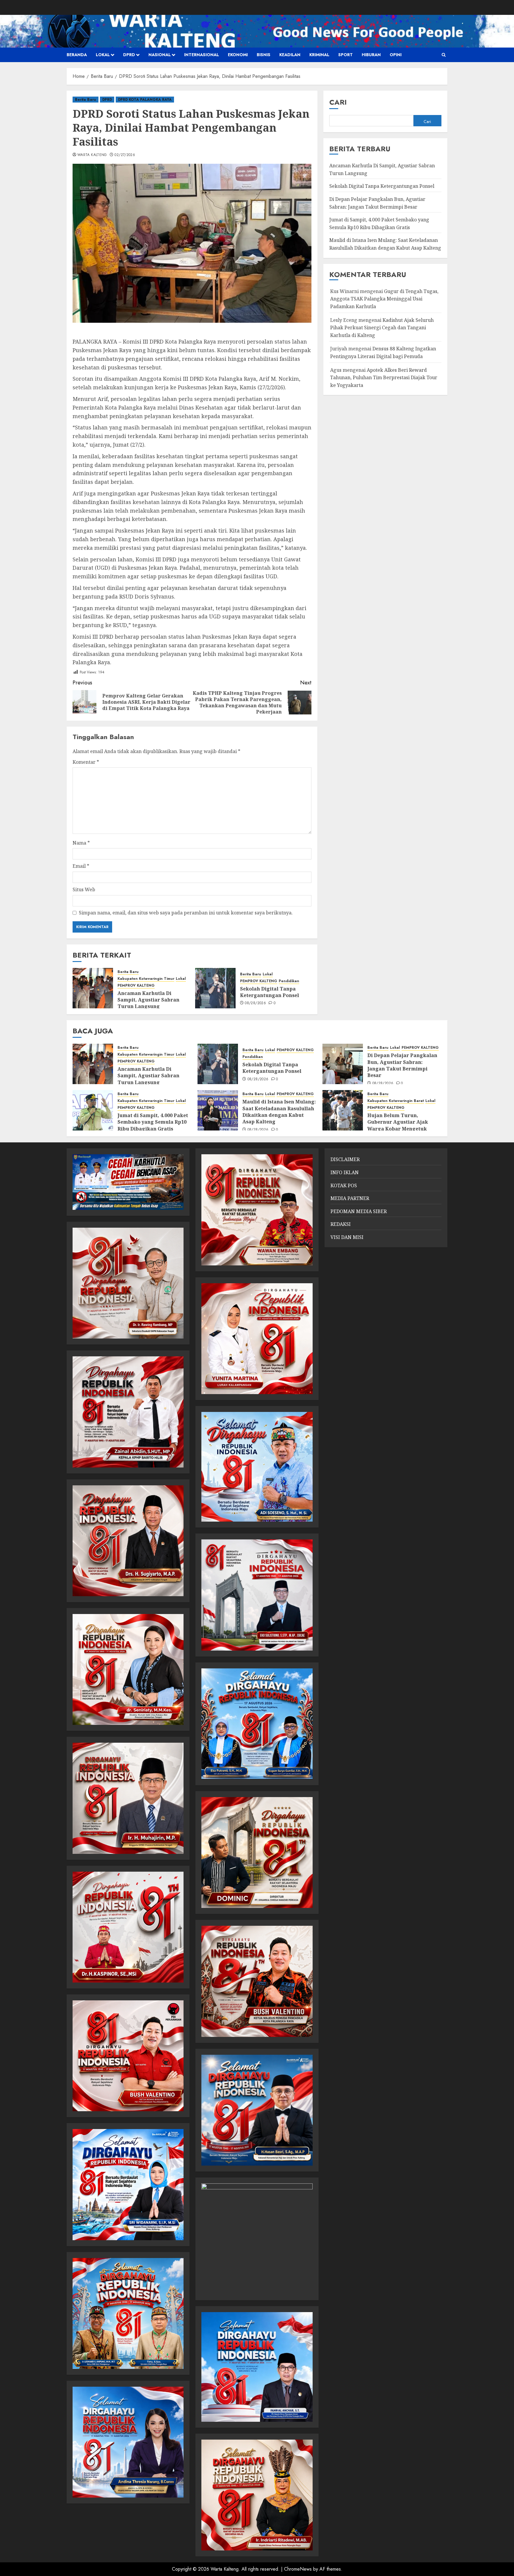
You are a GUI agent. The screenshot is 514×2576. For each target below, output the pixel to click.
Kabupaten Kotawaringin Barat (396, 1101)
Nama (81, 843)
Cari (338, 102)
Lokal (103, 55)
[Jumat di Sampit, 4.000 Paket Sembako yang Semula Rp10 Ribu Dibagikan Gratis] (93, 1110)
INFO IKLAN (345, 1172)
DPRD (129, 55)
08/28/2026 (255, 1003)
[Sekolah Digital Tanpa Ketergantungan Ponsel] (215, 988)
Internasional (202, 55)
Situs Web (84, 889)
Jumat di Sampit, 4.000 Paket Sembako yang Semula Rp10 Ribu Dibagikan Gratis (153, 1122)
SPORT (345, 55)
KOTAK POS (344, 1185)
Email (81, 866)
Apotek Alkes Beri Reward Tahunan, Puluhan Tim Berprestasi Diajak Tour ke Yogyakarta (384, 377)
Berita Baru (86, 100)
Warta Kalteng (92, 155)
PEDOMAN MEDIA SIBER (359, 1211)
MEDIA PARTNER (350, 1198)
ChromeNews (298, 2569)
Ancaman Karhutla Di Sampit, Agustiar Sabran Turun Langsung (148, 1000)
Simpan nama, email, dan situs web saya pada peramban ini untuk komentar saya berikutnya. (186, 913)
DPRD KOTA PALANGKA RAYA (145, 100)
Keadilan (290, 55)
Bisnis (264, 55)
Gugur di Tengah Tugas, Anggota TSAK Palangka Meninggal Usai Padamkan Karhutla (384, 299)
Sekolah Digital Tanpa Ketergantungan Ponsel (269, 992)
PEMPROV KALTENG (136, 986)
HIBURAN (371, 55)
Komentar (86, 762)
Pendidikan (289, 981)
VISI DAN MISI (347, 1237)
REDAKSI (341, 1224)
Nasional (160, 55)
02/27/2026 (125, 155)
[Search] (444, 55)
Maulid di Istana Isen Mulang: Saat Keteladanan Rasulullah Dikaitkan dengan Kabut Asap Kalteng (279, 1112)
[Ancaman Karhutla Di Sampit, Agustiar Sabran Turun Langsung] (93, 988)
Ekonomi (238, 55)
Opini (396, 55)
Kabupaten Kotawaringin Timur (146, 979)
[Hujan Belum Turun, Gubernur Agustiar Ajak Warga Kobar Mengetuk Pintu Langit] (343, 1110)
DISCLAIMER (345, 1159)
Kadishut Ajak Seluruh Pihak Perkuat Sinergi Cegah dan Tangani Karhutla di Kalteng (382, 327)
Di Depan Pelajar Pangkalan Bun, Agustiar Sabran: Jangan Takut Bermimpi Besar (402, 1065)
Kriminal (319, 55)
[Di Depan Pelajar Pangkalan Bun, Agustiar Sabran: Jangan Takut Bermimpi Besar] (343, 1064)
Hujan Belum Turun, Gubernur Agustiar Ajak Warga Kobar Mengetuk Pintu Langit (398, 1125)
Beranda (77, 55)
